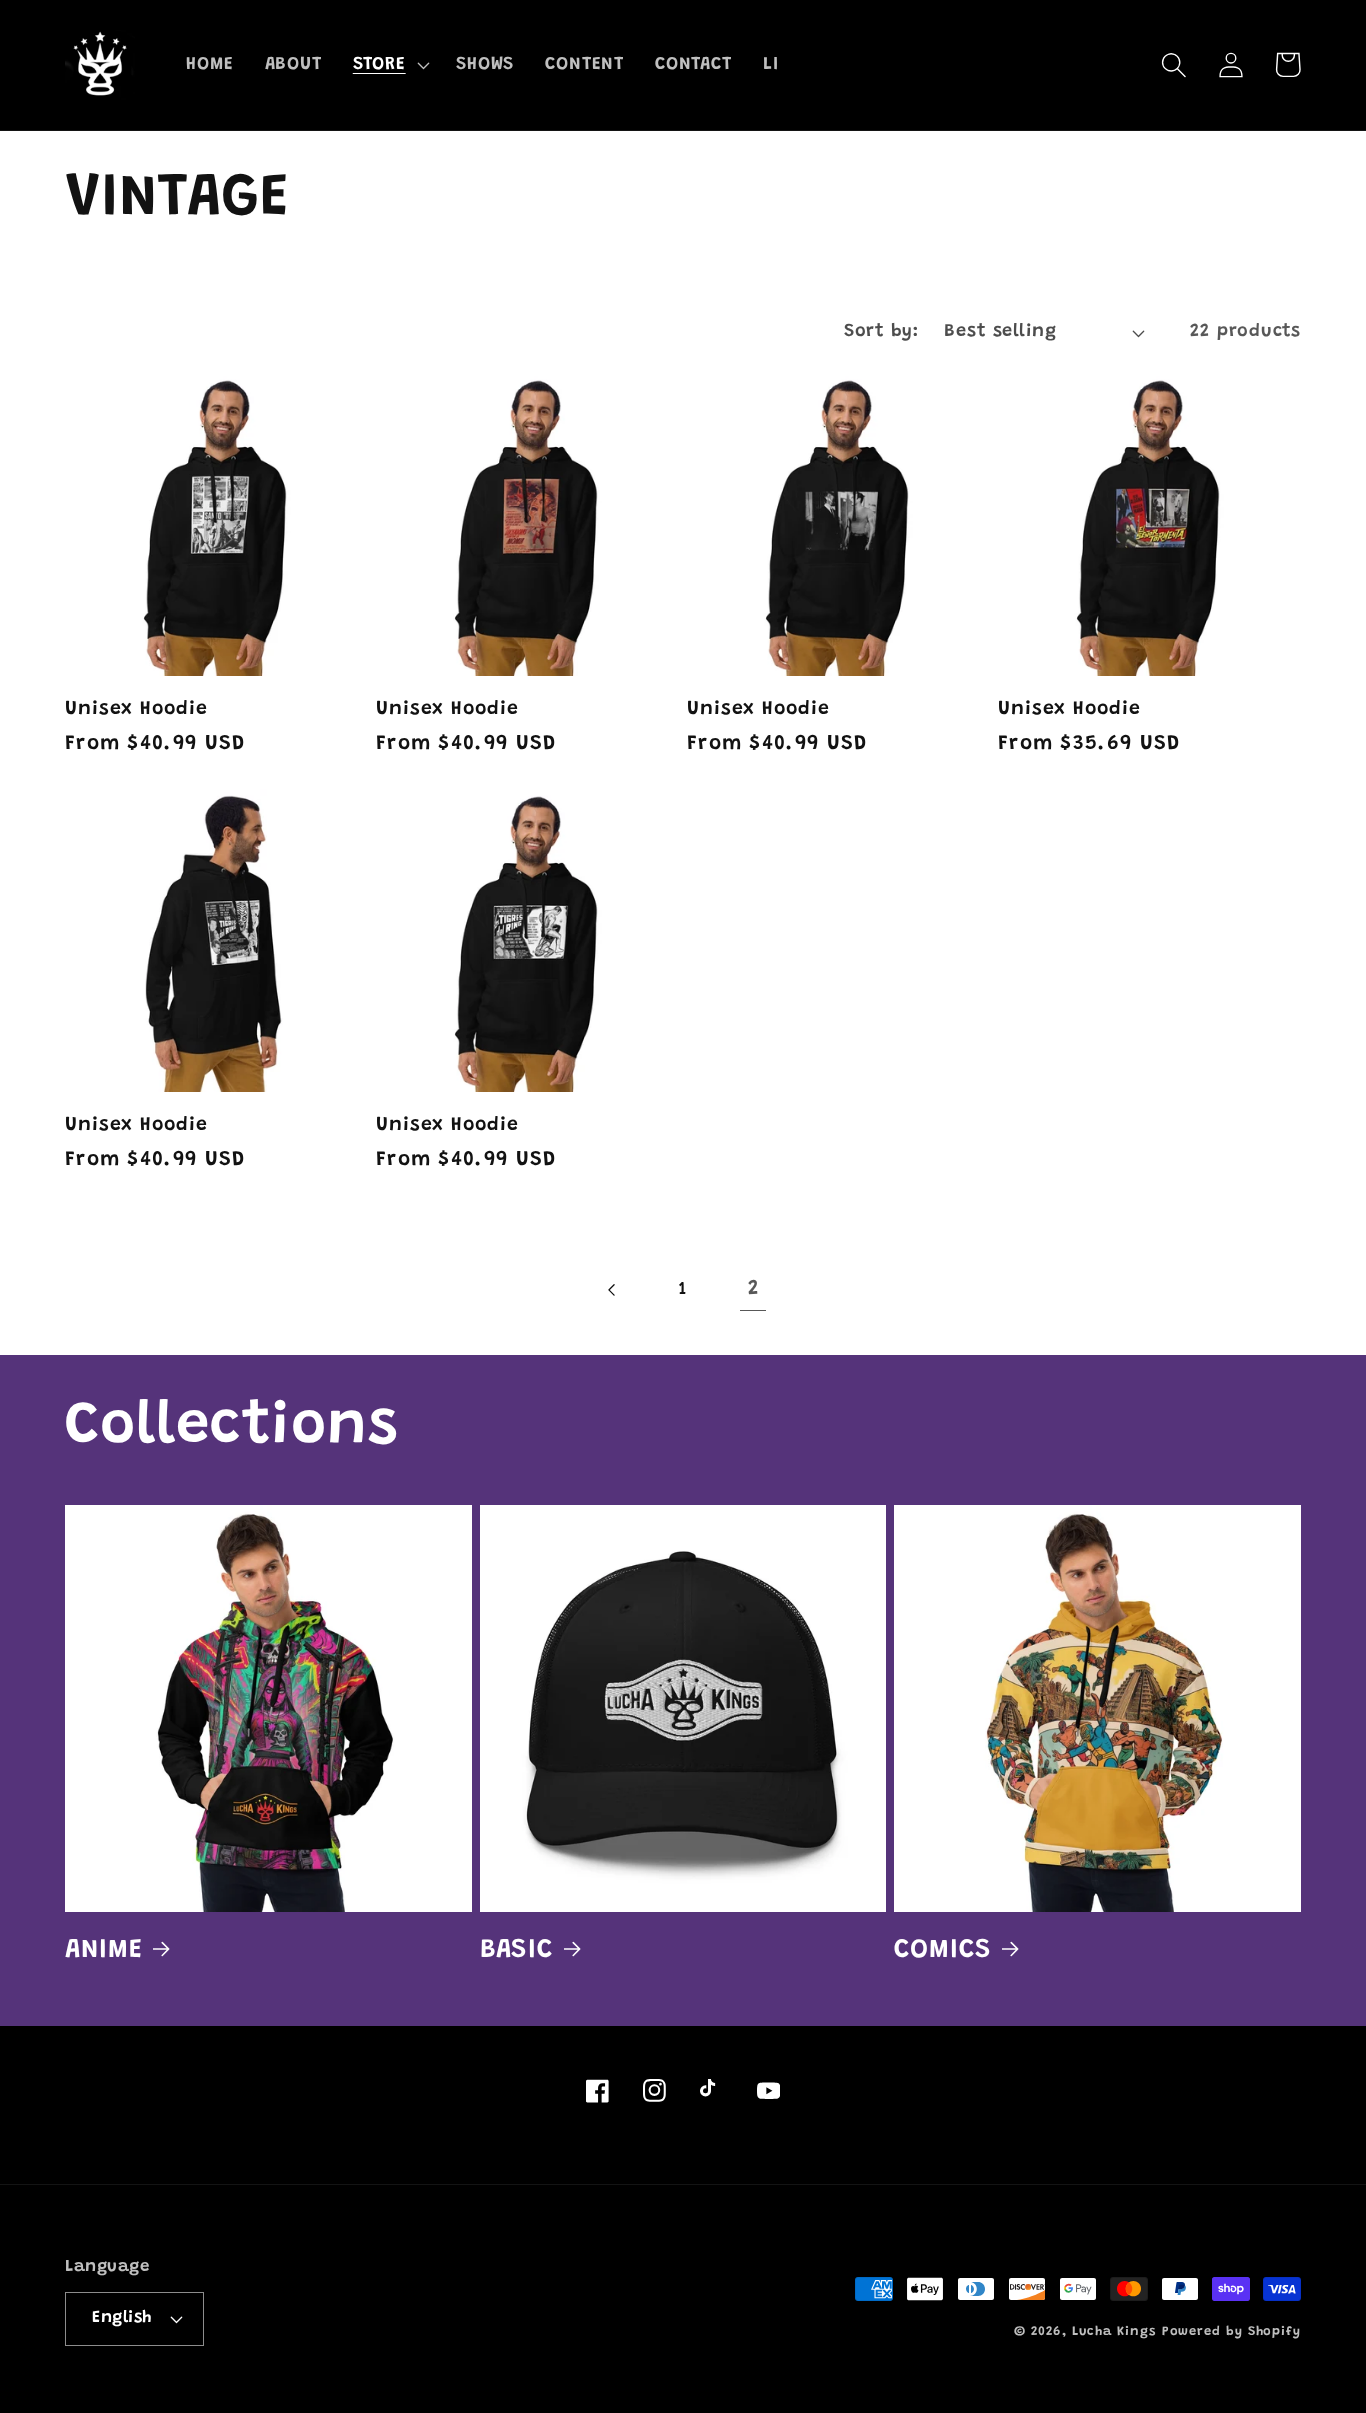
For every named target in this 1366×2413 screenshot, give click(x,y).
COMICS (942, 1950)
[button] (389, 65)
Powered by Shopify (1231, 2331)
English (122, 2318)
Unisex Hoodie (136, 709)
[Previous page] (612, 1290)
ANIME (104, 1950)
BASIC (517, 1950)
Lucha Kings (1114, 2331)
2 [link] (753, 1289)
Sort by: (881, 332)
